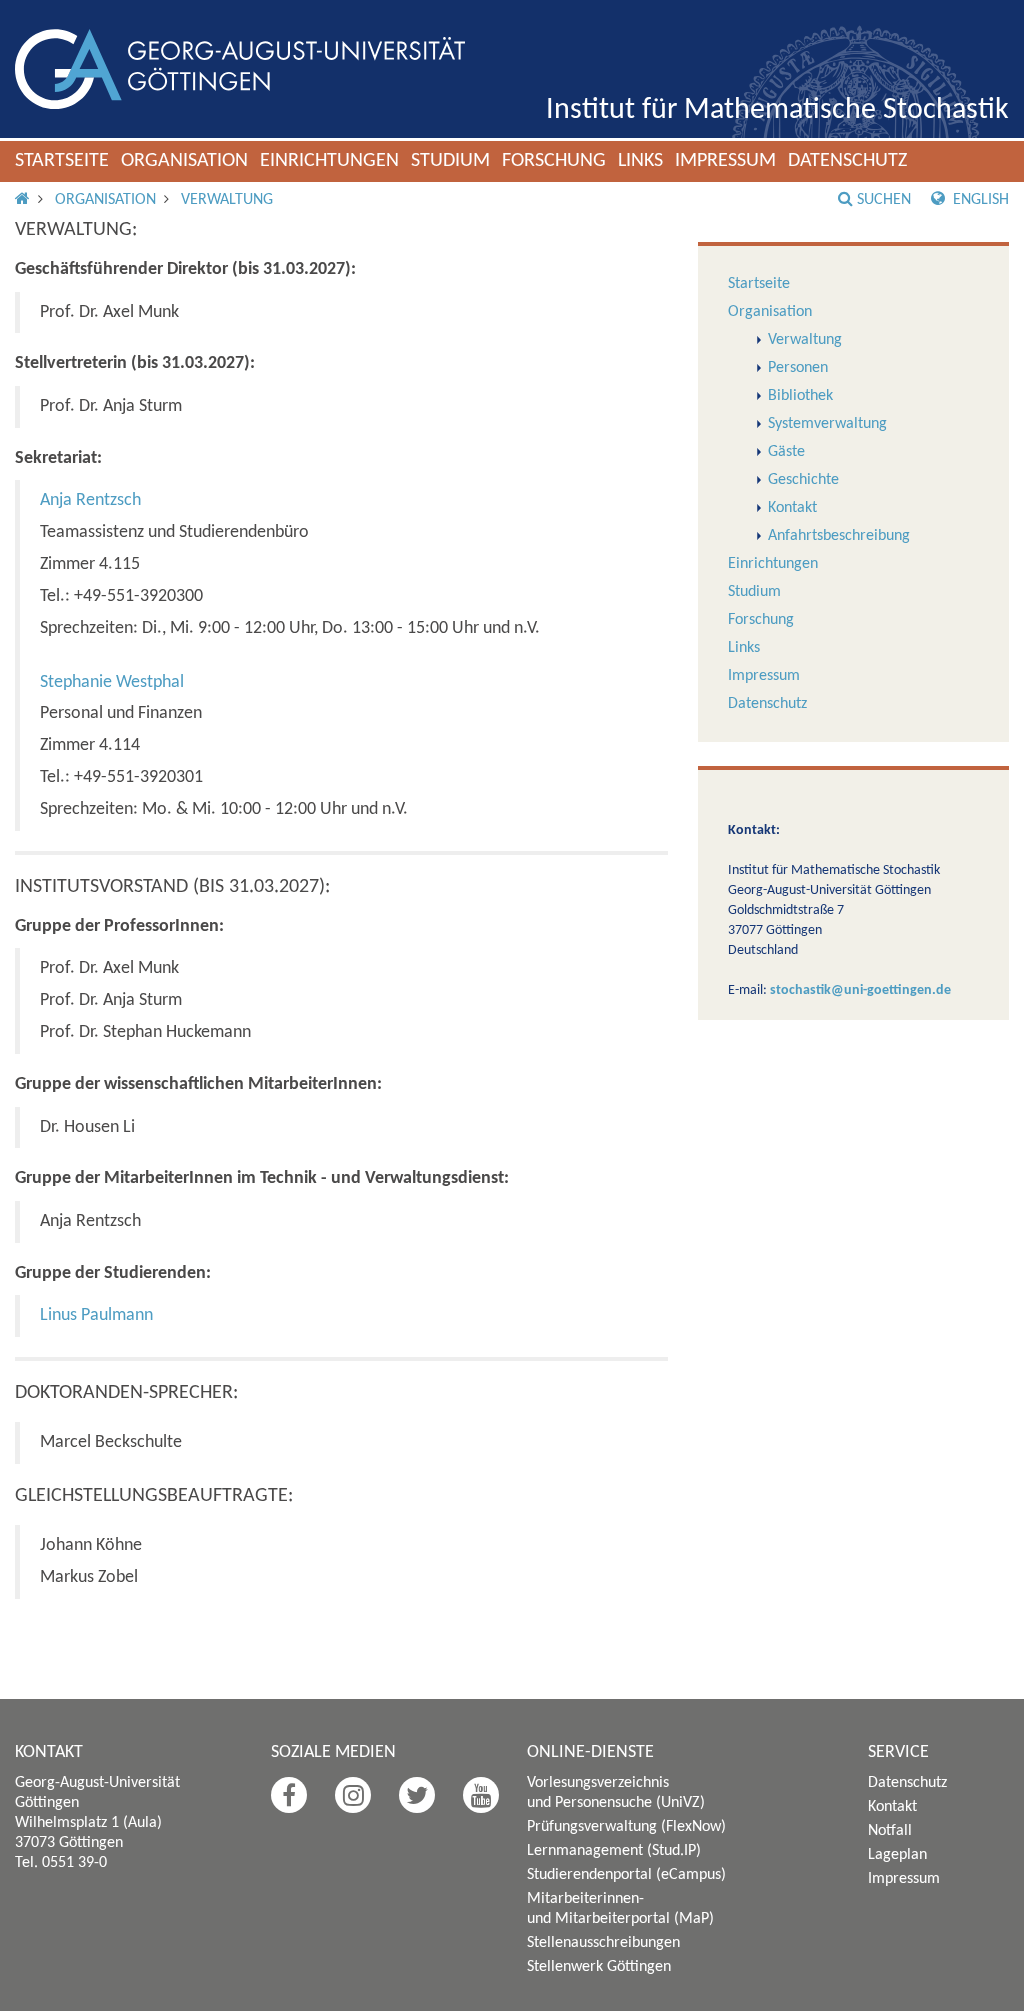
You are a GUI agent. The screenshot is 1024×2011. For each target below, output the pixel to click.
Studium (450, 161)
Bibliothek (800, 396)
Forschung (554, 161)
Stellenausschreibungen (603, 1943)
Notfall (890, 1831)
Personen (798, 368)
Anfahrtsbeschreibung (839, 536)
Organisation (184, 161)
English (979, 200)
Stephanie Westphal (112, 682)
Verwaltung (227, 200)
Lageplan (897, 1855)
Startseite (62, 161)
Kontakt (792, 508)
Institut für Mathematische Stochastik (777, 110)
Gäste (786, 452)
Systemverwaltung (827, 424)
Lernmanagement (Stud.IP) (614, 1851)
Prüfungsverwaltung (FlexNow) (626, 1827)
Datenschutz (847, 161)
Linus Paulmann (96, 1315)
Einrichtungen (329, 161)
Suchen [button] (884, 200)
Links (640, 161)
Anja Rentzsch (90, 500)
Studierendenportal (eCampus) (626, 1875)
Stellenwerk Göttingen (599, 1967)
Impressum (725, 161)
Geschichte (803, 480)
